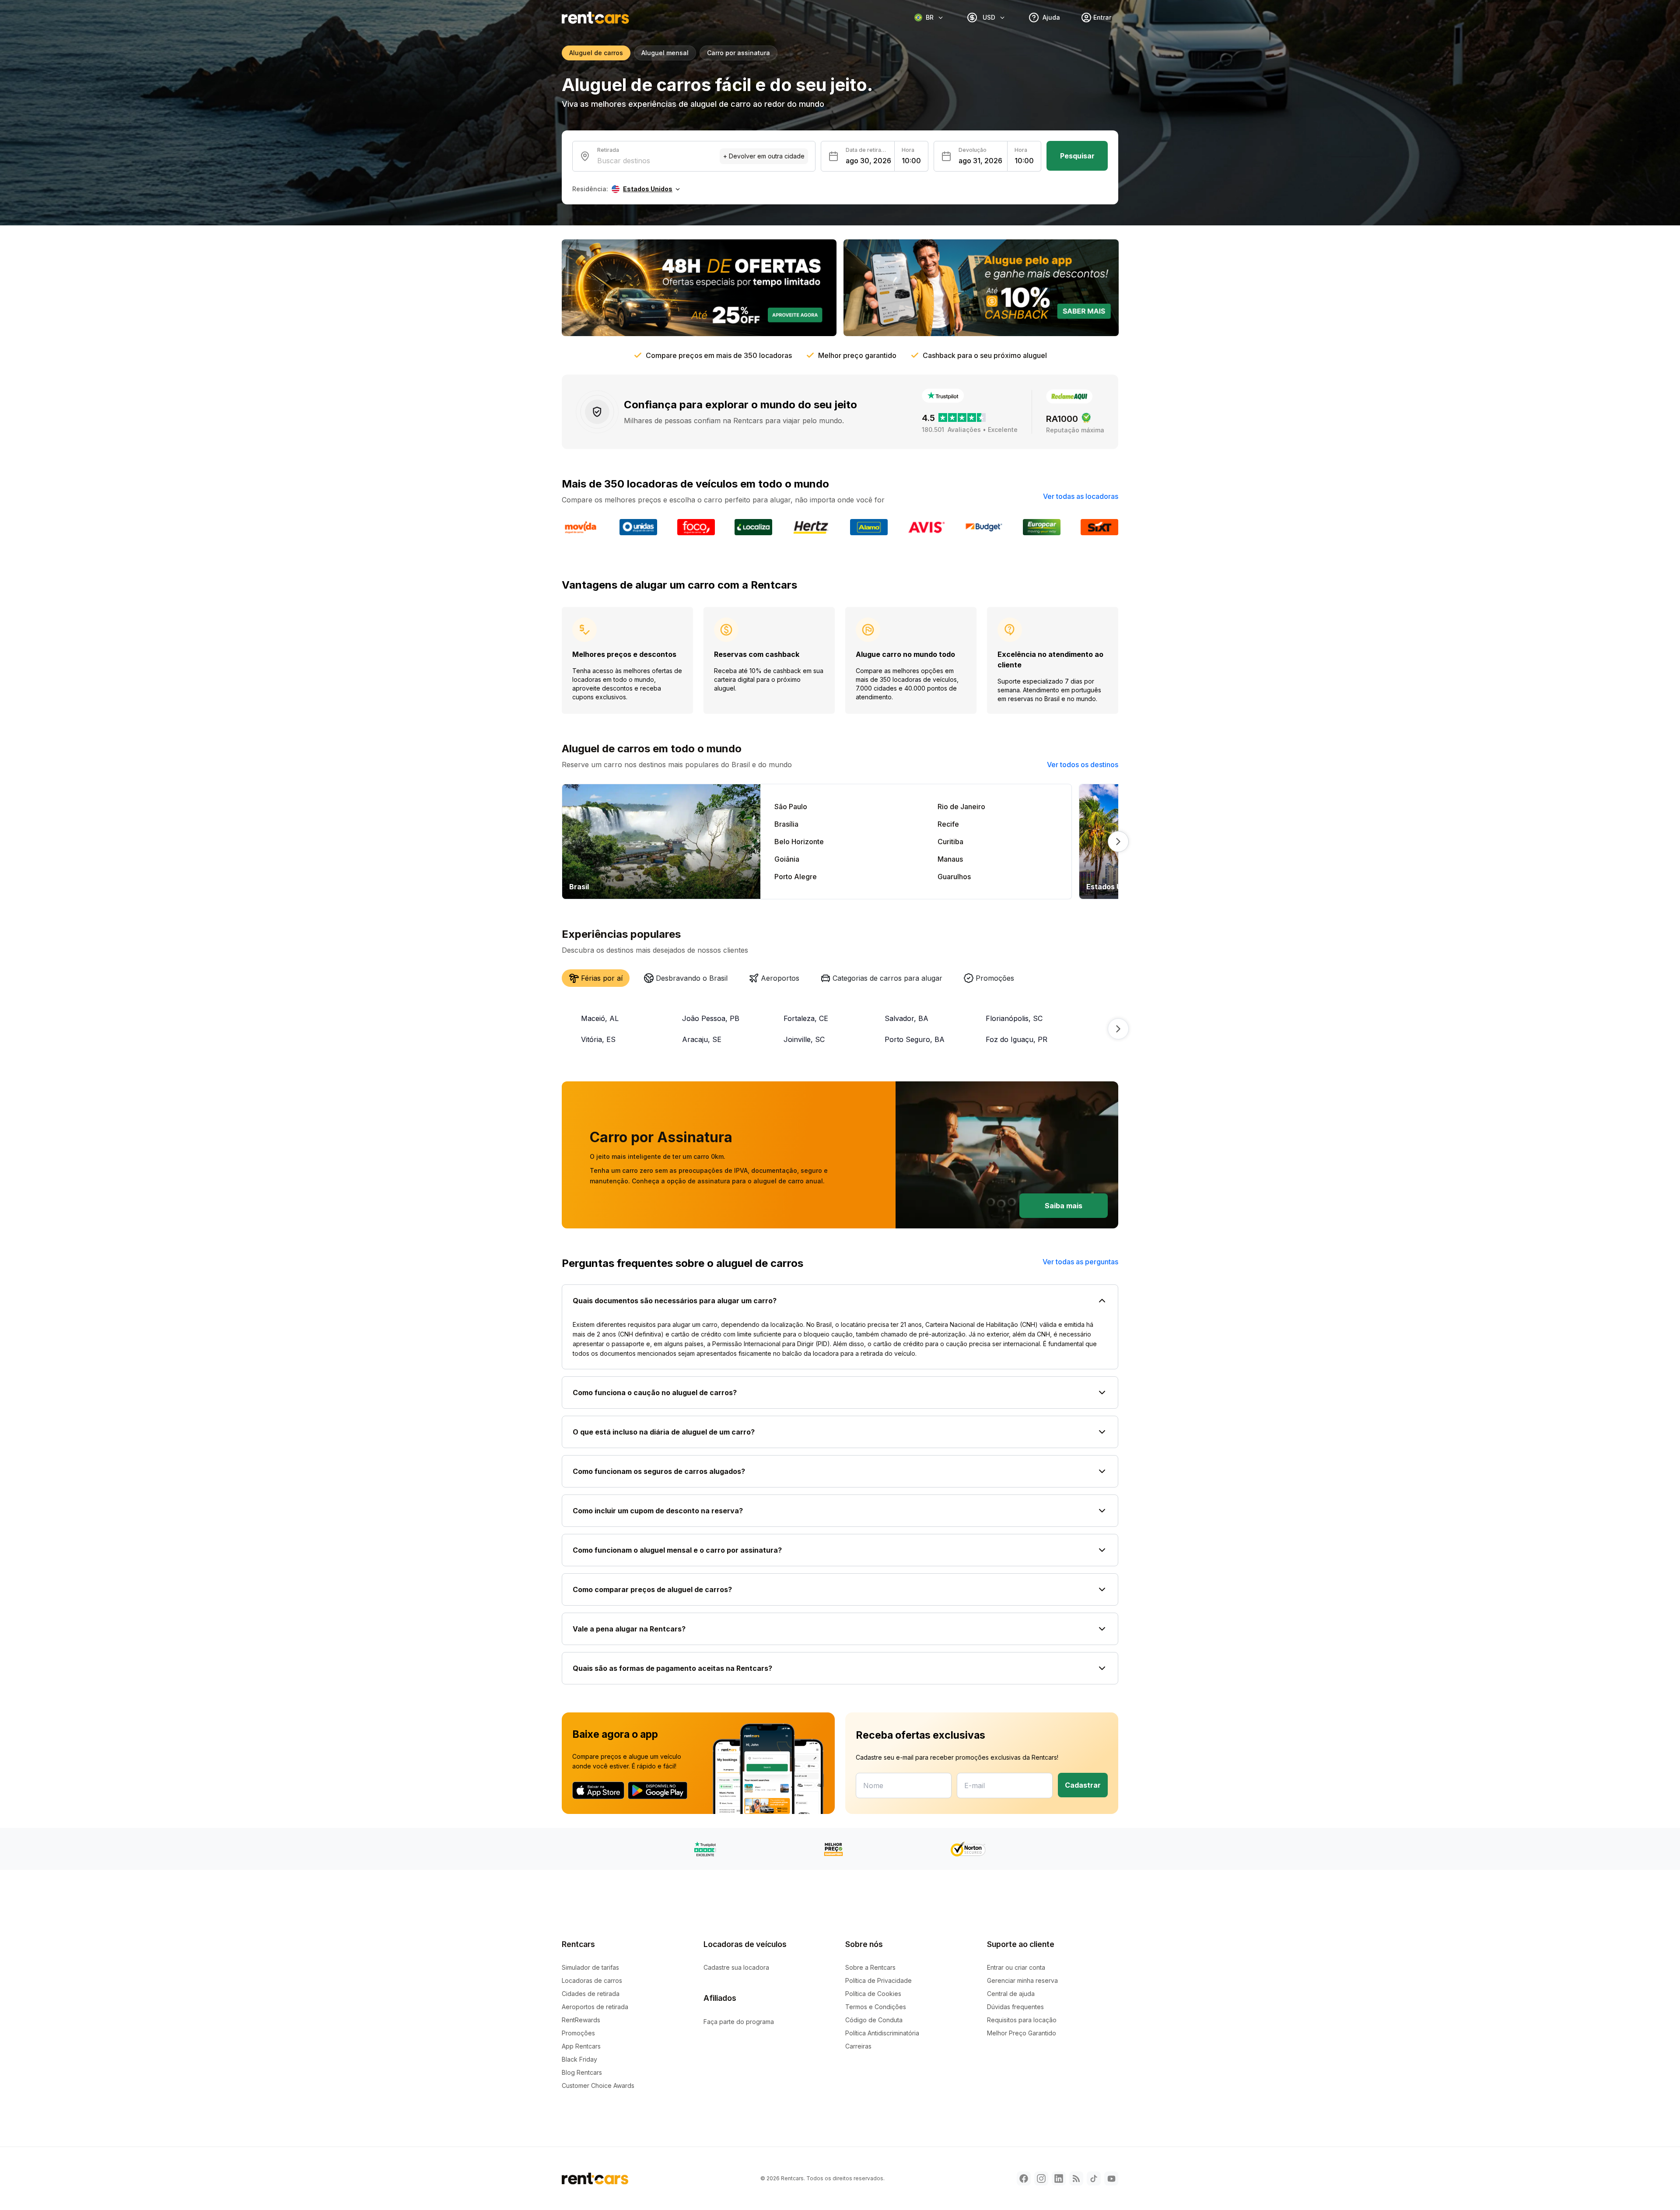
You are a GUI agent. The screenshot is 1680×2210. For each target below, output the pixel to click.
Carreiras (858, 2046)
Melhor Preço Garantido (1022, 2033)
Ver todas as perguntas (1080, 1262)
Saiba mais (1064, 1206)
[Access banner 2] (981, 288)
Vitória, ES (598, 1039)
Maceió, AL (600, 1018)
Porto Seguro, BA (915, 1039)
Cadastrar (1083, 1785)
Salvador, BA (906, 1018)
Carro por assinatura (738, 53)
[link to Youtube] (1111, 2178)
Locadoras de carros (592, 1980)
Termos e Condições (876, 2007)
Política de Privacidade (878, 1980)
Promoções (578, 2033)
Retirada (608, 150)
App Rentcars (581, 2046)
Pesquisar (1077, 156)
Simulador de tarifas (590, 1967)
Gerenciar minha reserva (1022, 1980)
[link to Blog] (1076, 2178)
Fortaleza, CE (806, 1018)
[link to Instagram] (1041, 2178)
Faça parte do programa (739, 2022)
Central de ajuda (1011, 1994)
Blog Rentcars (582, 2072)
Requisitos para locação (1022, 2020)
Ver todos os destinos (1083, 765)
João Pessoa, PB (711, 1018)
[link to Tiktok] (1094, 2178)
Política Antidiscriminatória (882, 2033)
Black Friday (579, 2059)
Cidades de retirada (591, 1994)
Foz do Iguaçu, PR (1017, 1039)
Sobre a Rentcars (870, 1967)
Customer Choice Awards (598, 2085)
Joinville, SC (804, 1039)
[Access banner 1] (699, 288)
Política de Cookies (873, 1994)
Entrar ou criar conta (1016, 1967)
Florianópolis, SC (1014, 1018)
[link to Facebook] (1024, 2178)
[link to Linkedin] (1059, 2178)
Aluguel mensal (665, 53)
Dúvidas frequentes (1015, 2007)
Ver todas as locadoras (1081, 496)
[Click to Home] (595, 18)
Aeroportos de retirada (595, 2007)
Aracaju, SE (702, 1039)
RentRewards (581, 2020)
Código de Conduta (874, 2020)
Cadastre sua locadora (736, 1967)
